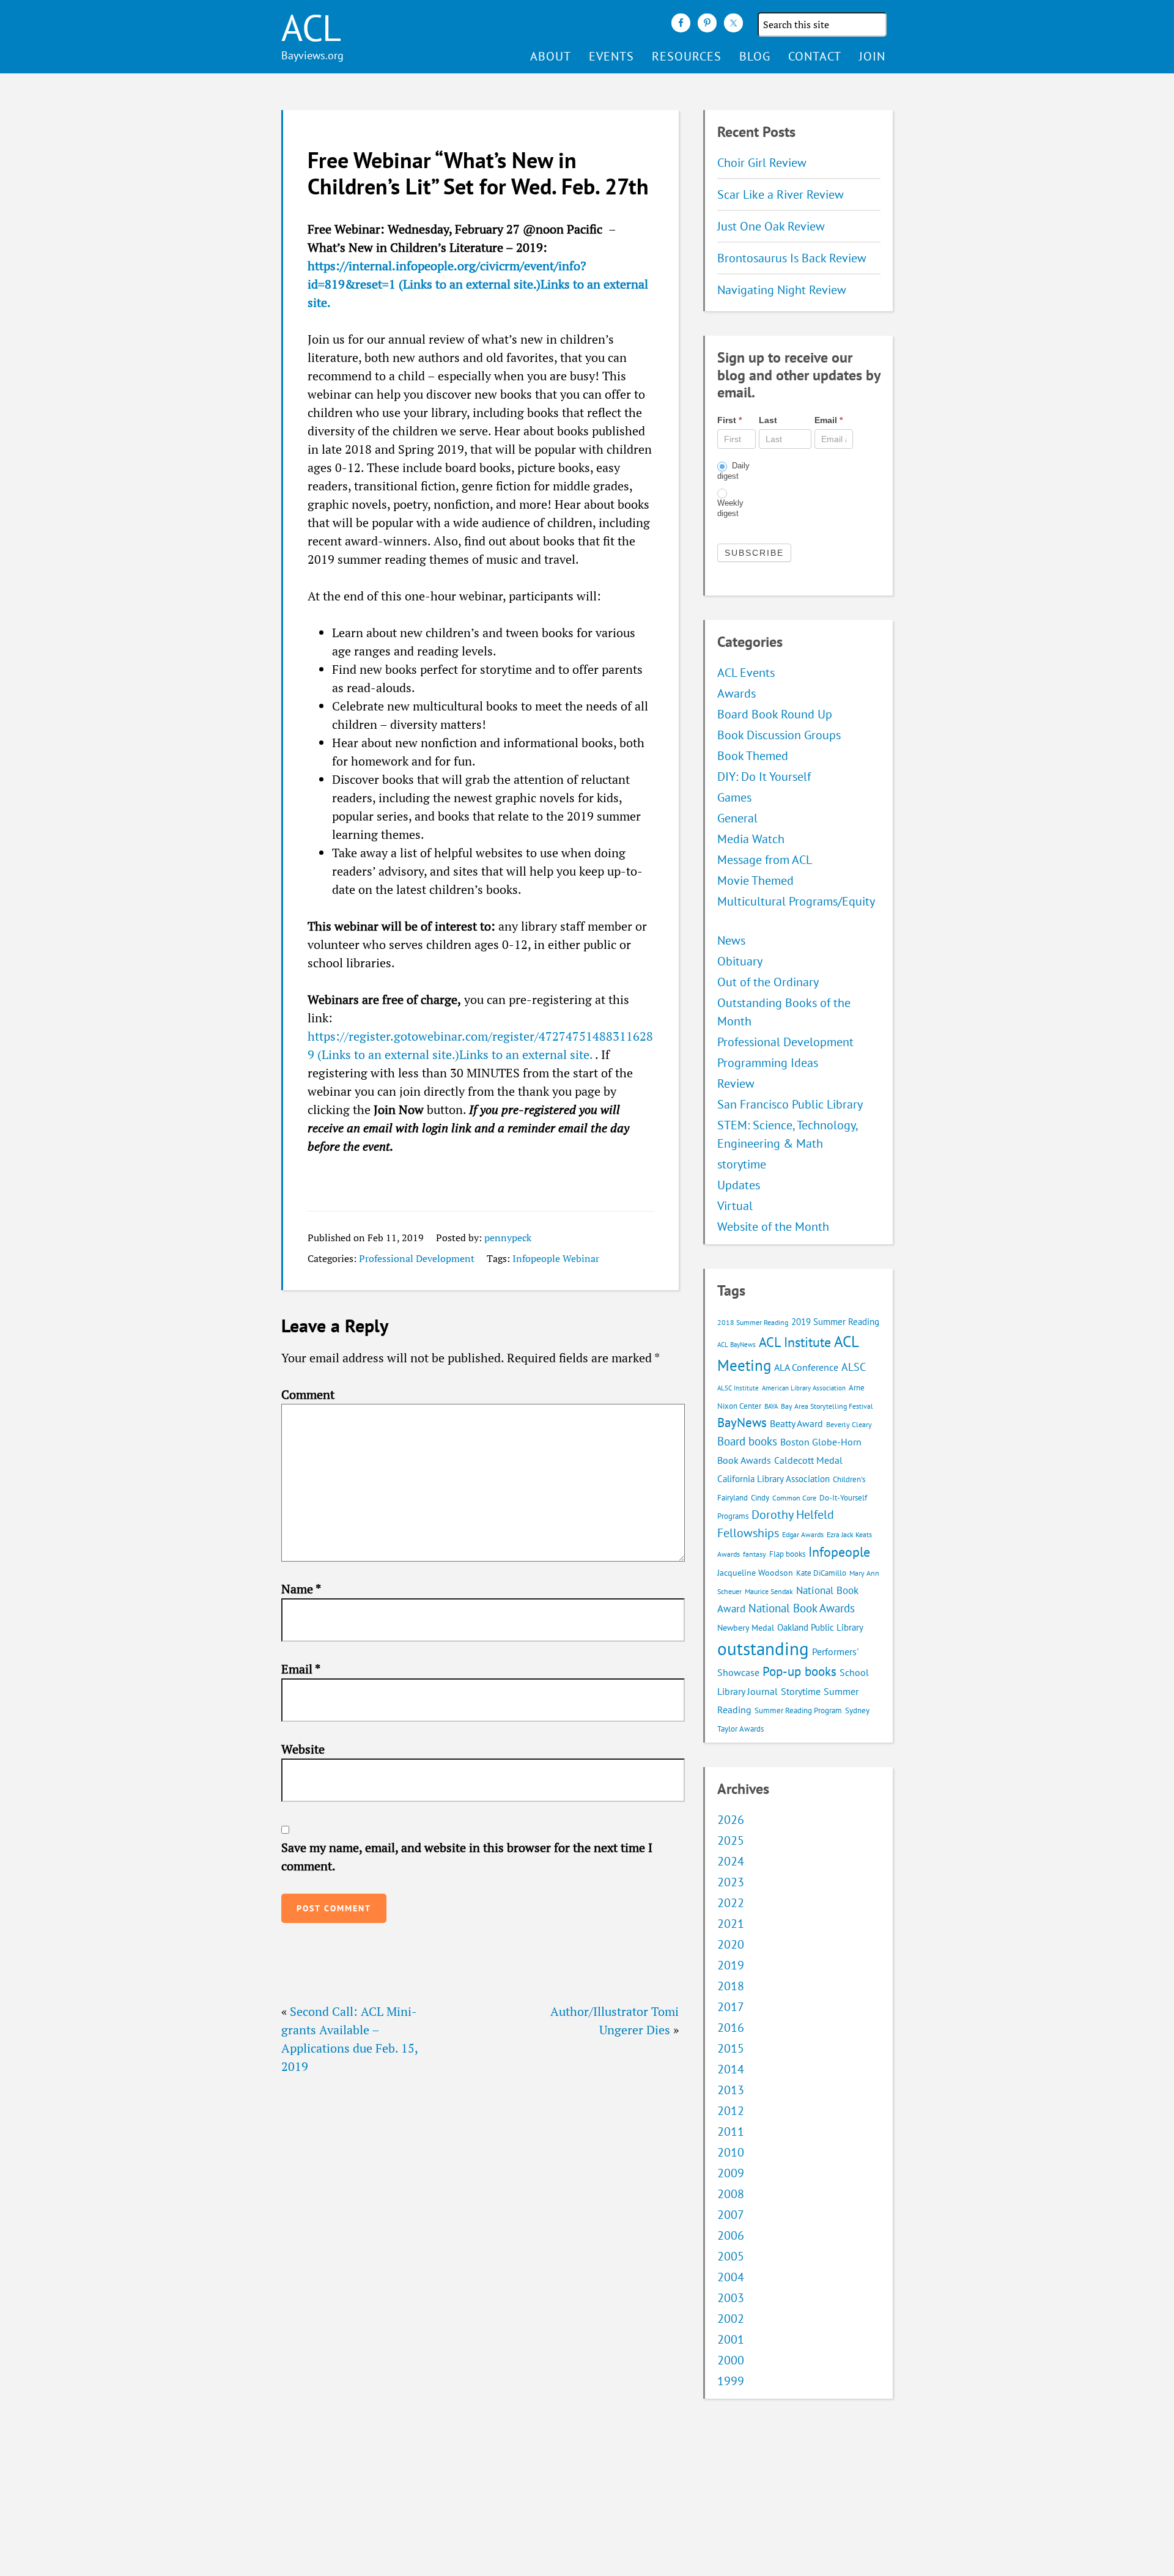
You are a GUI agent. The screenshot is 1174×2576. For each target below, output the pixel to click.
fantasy (755, 1554)
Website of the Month (773, 1227)
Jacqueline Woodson (755, 1573)
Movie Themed (755, 880)
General (737, 818)
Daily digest (733, 471)
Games (734, 797)
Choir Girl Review (762, 163)
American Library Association (804, 1388)
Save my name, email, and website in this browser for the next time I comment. (467, 1857)
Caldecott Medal (808, 1460)
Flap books (787, 1554)
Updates (739, 1185)
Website (303, 1749)
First (729, 420)
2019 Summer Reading (835, 1322)
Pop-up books (799, 1671)
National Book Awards (802, 1608)
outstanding (763, 1648)
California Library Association (773, 1479)
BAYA (771, 1406)
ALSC (854, 1367)
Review (736, 1083)
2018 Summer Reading (753, 1322)
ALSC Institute (738, 1388)
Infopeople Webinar (556, 1258)
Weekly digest (730, 508)
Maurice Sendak (769, 1591)
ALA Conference (806, 1367)
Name (301, 1589)
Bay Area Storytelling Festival (827, 1406)
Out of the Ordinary (768, 982)
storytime (742, 1164)
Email (301, 1669)
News (731, 940)
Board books (747, 1441)
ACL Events (746, 673)
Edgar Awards (803, 1534)
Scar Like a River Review (781, 194)
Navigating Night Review (782, 290)
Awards (737, 693)
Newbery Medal (746, 1628)
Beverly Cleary (849, 1424)
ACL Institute (795, 1342)
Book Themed (753, 756)
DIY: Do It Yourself (764, 777)
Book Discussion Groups (779, 735)
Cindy (760, 1498)
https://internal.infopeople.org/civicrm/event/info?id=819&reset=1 (478, 284)
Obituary (740, 961)
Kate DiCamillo (821, 1573)
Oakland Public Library (820, 1627)
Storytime (801, 1691)
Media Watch (751, 839)
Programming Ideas (768, 1063)
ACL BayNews (737, 1345)
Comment (308, 1394)
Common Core (794, 1498)
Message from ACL (765, 860)
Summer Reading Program (798, 1711)
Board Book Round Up (775, 714)
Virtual (735, 1206)
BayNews (742, 1423)
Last (768, 420)
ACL (311, 28)
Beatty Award (796, 1423)
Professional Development (417, 1258)
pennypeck (508, 1238)
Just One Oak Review (771, 226)
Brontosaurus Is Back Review (792, 258)
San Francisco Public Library (790, 1104)
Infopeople (839, 1552)
